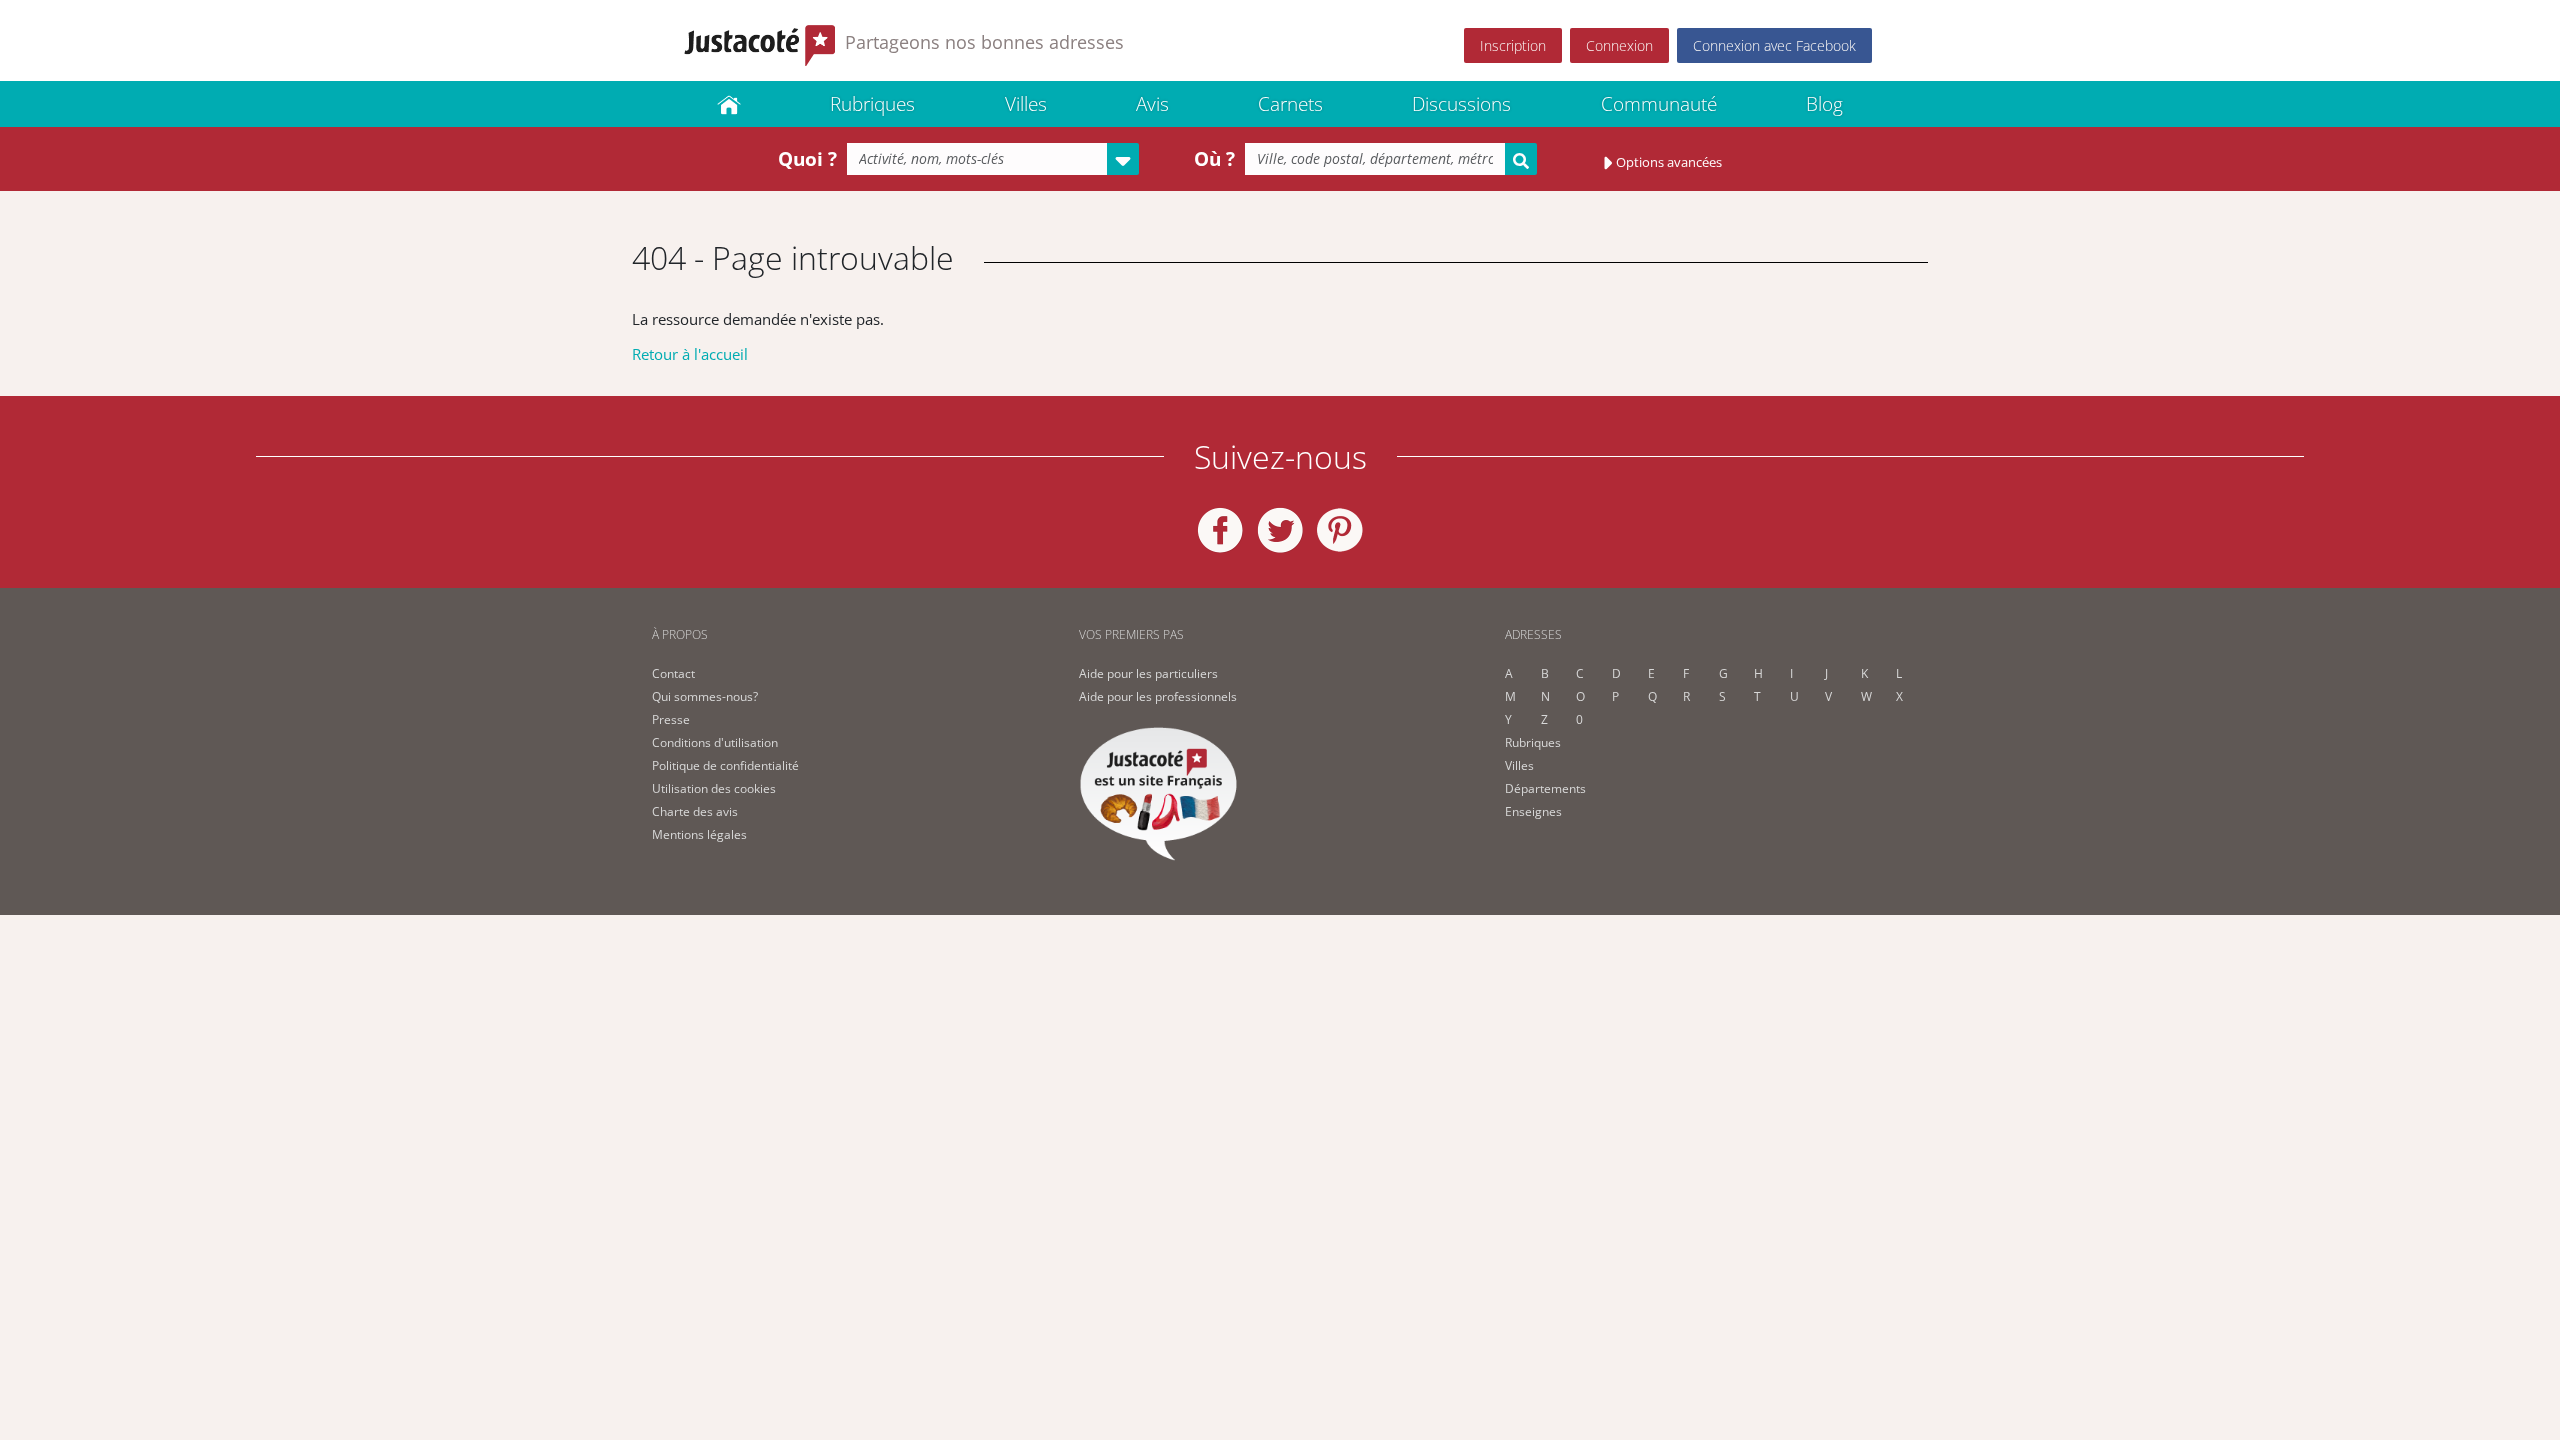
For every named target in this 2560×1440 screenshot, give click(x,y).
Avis (1152, 104)
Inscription (1513, 45)
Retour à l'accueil (690, 354)
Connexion (1619, 45)
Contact (673, 673)
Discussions (1461, 104)
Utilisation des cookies (714, 788)
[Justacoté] (729, 104)
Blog (1824, 104)
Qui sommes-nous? (705, 696)
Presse (671, 719)
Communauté (1659, 104)
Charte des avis (695, 811)
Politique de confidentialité (725, 765)
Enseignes (1533, 811)
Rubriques (872, 104)
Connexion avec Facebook (1774, 45)
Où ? (1214, 159)
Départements (1545, 788)
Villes (1026, 104)
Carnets (1290, 104)
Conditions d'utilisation (715, 742)
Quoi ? (807, 159)
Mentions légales (699, 834)
